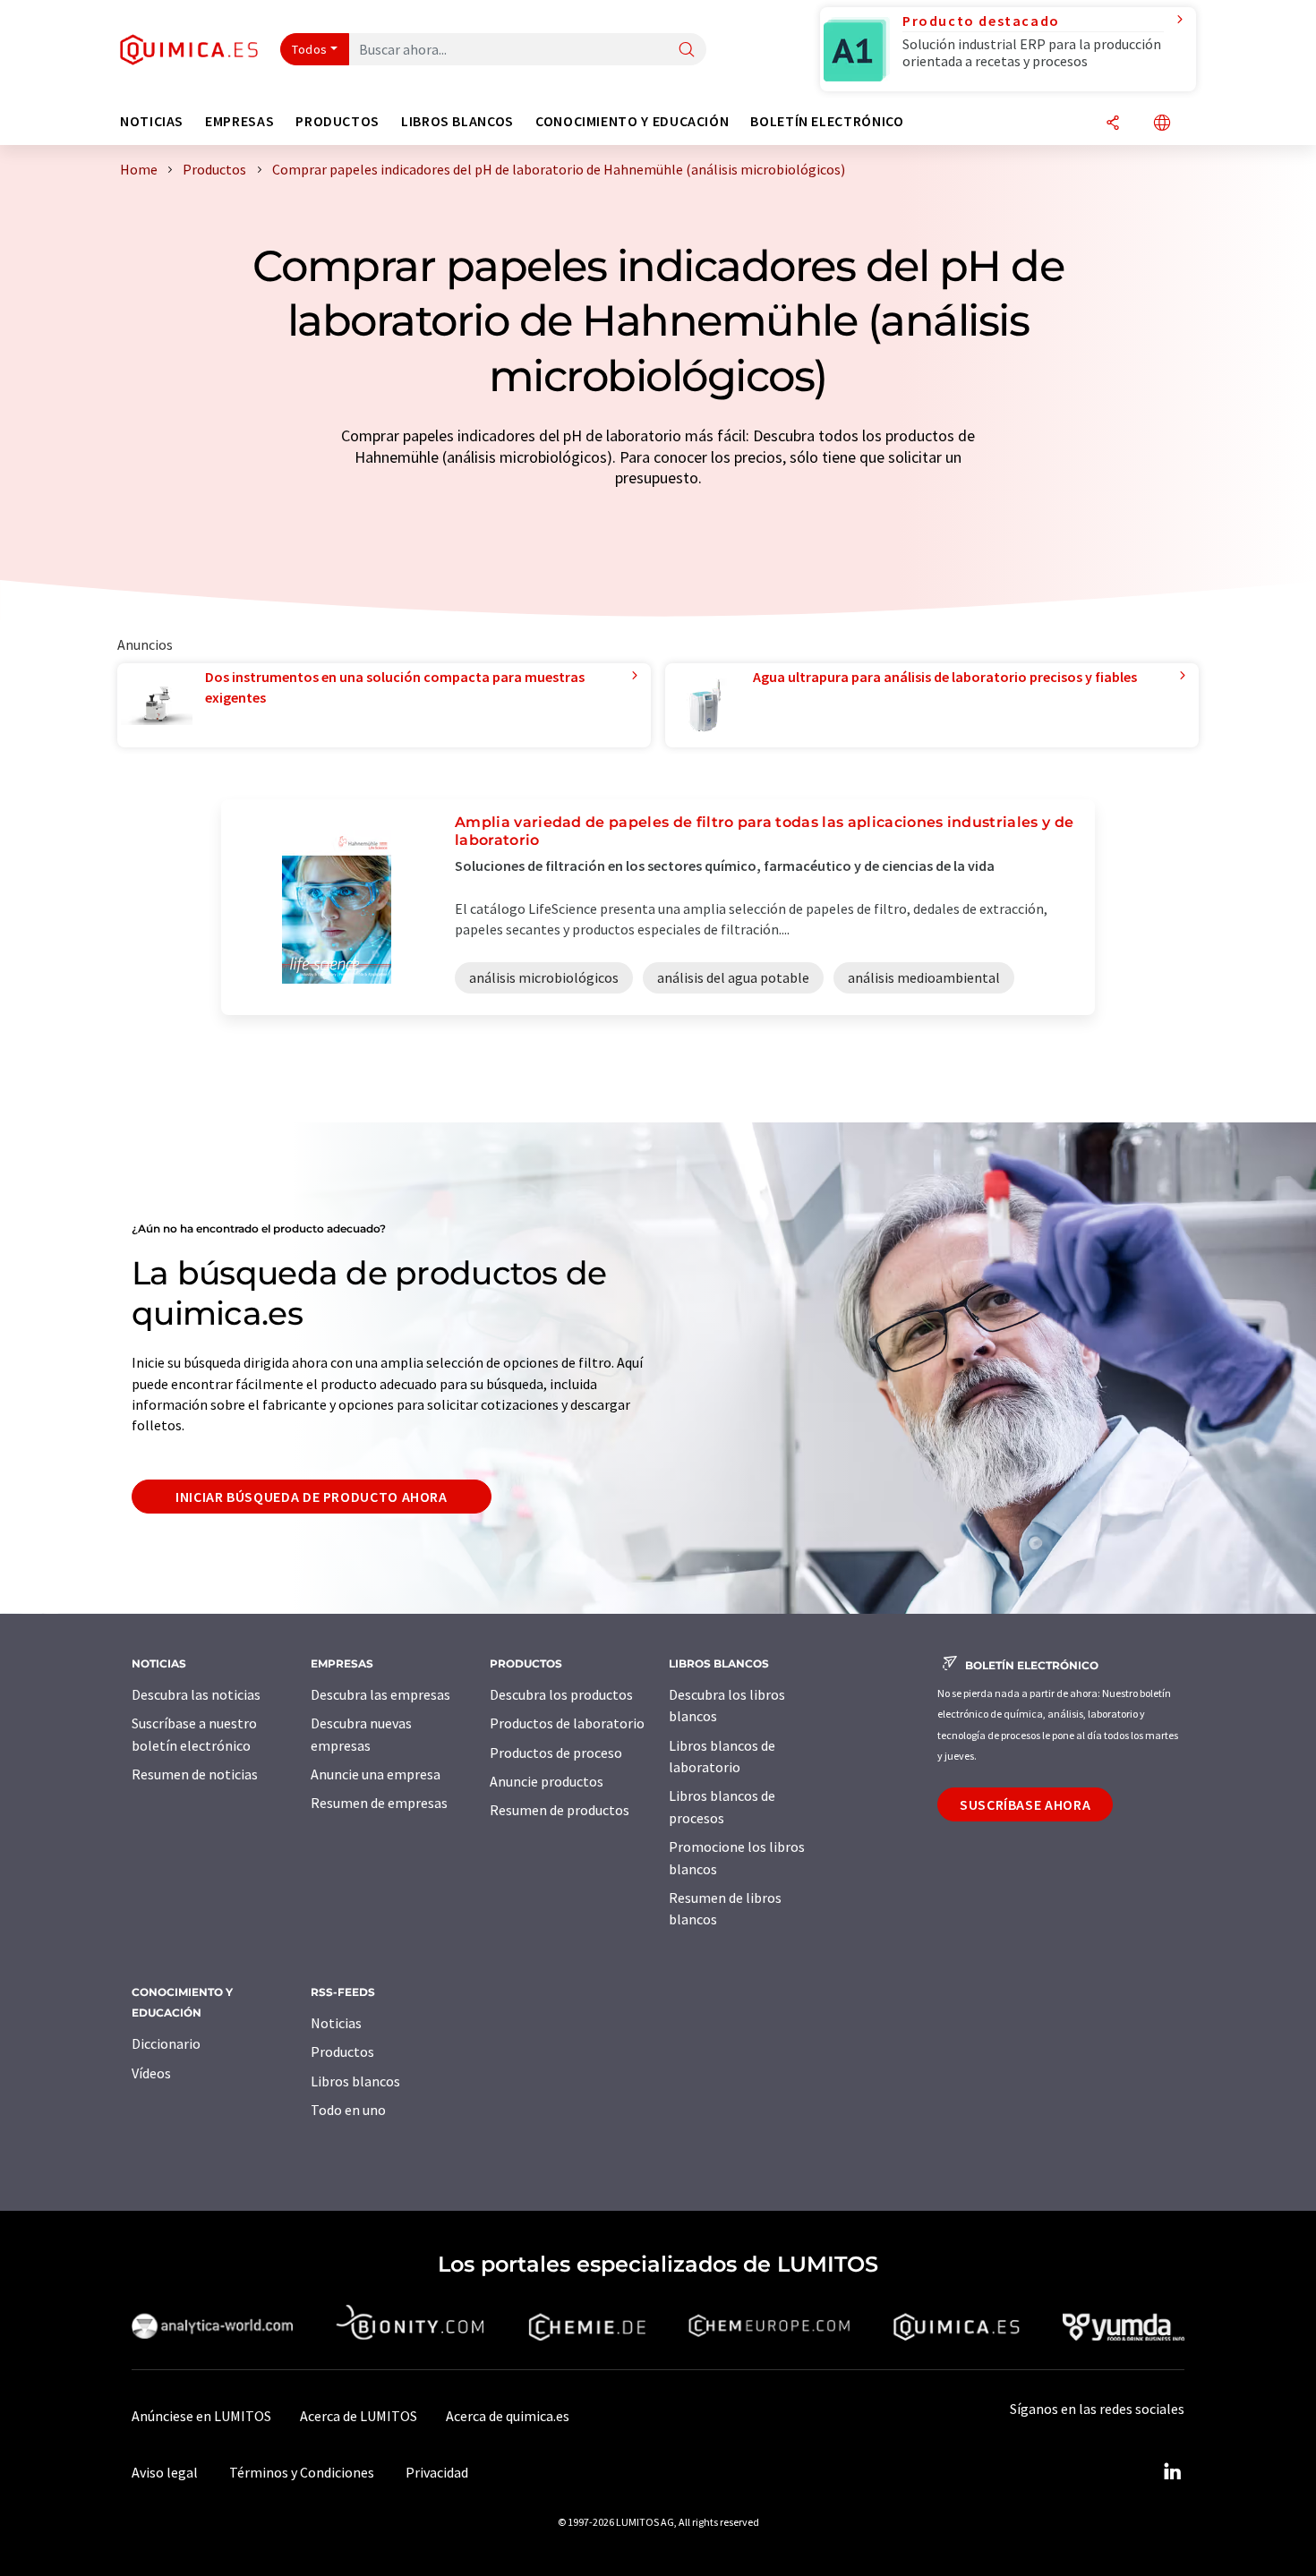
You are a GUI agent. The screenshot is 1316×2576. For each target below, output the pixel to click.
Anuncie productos (547, 1781)
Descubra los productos (561, 1694)
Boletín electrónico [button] (827, 121)
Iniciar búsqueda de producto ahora (312, 1497)
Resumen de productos (560, 1810)
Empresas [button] (239, 121)
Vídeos (151, 2073)
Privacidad (437, 2472)
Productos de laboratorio (567, 1723)
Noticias (336, 2023)
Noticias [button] (152, 121)
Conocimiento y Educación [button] (632, 121)
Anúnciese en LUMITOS (201, 2416)
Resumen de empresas (379, 1803)
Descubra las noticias (196, 1694)
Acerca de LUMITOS (359, 2416)
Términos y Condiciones (302, 2472)
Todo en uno (348, 2110)
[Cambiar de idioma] (1162, 124)
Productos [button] (338, 121)
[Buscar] (687, 51)
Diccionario (166, 2043)
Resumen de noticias (195, 1774)
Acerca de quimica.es (508, 2416)
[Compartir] (1113, 124)
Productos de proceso (556, 1753)
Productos (342, 2051)
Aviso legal (165, 2472)
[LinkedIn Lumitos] (1172, 2472)
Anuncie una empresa (376, 1774)
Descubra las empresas (380, 1694)
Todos (310, 49)
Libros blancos (355, 2081)
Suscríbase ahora (1025, 1804)
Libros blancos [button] (457, 121)
